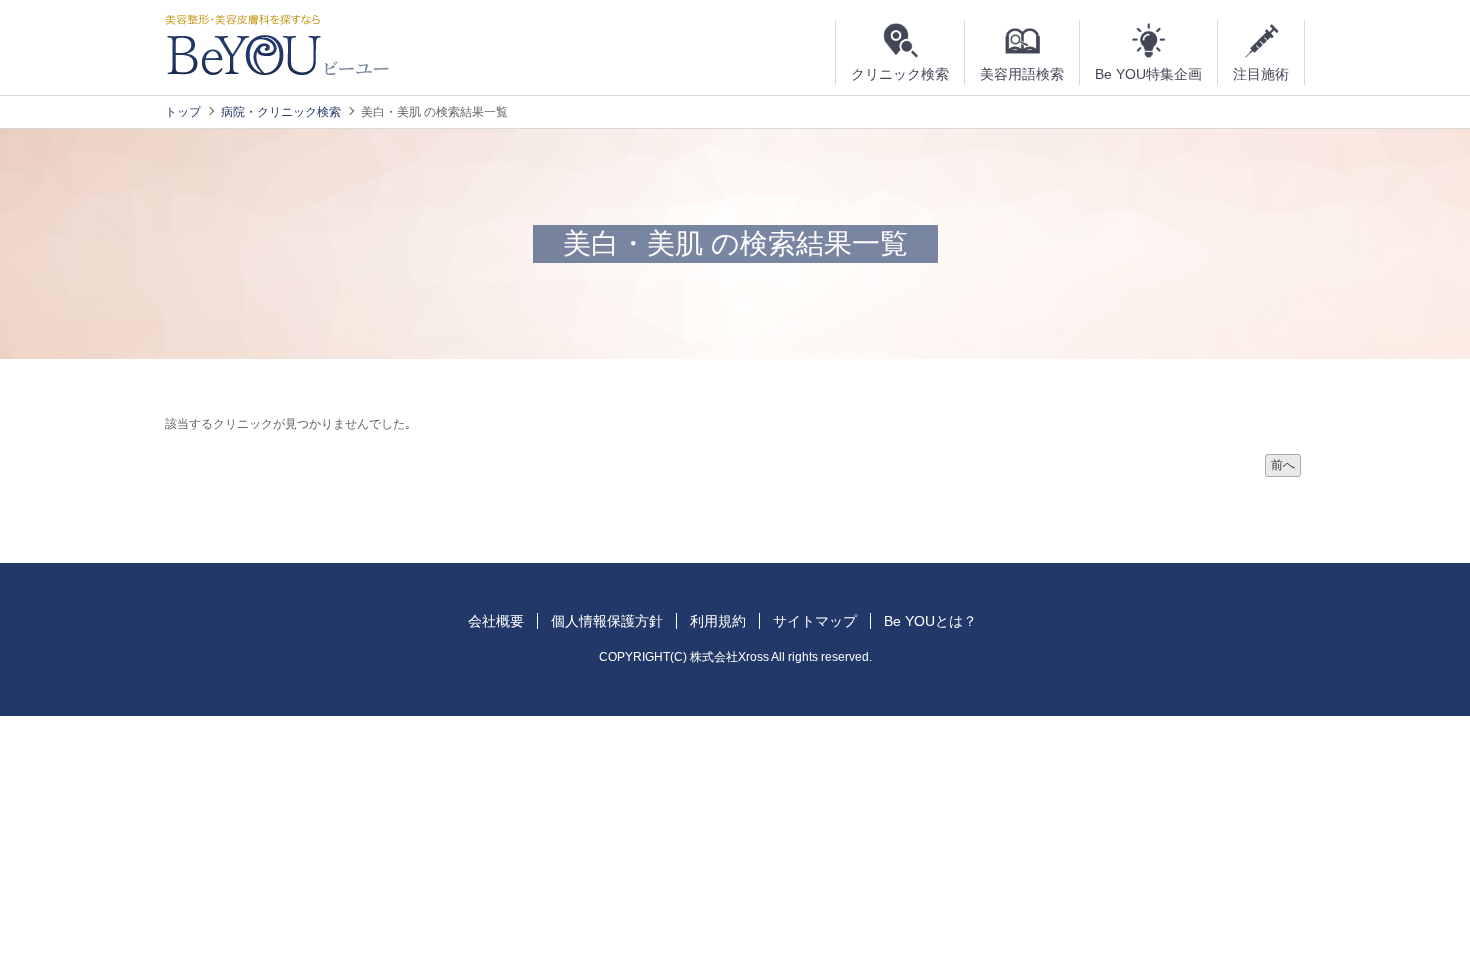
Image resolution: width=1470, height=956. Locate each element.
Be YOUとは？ (930, 621)
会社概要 (496, 621)
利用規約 (718, 621)
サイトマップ (815, 621)
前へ (1283, 465)
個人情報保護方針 (607, 621)
